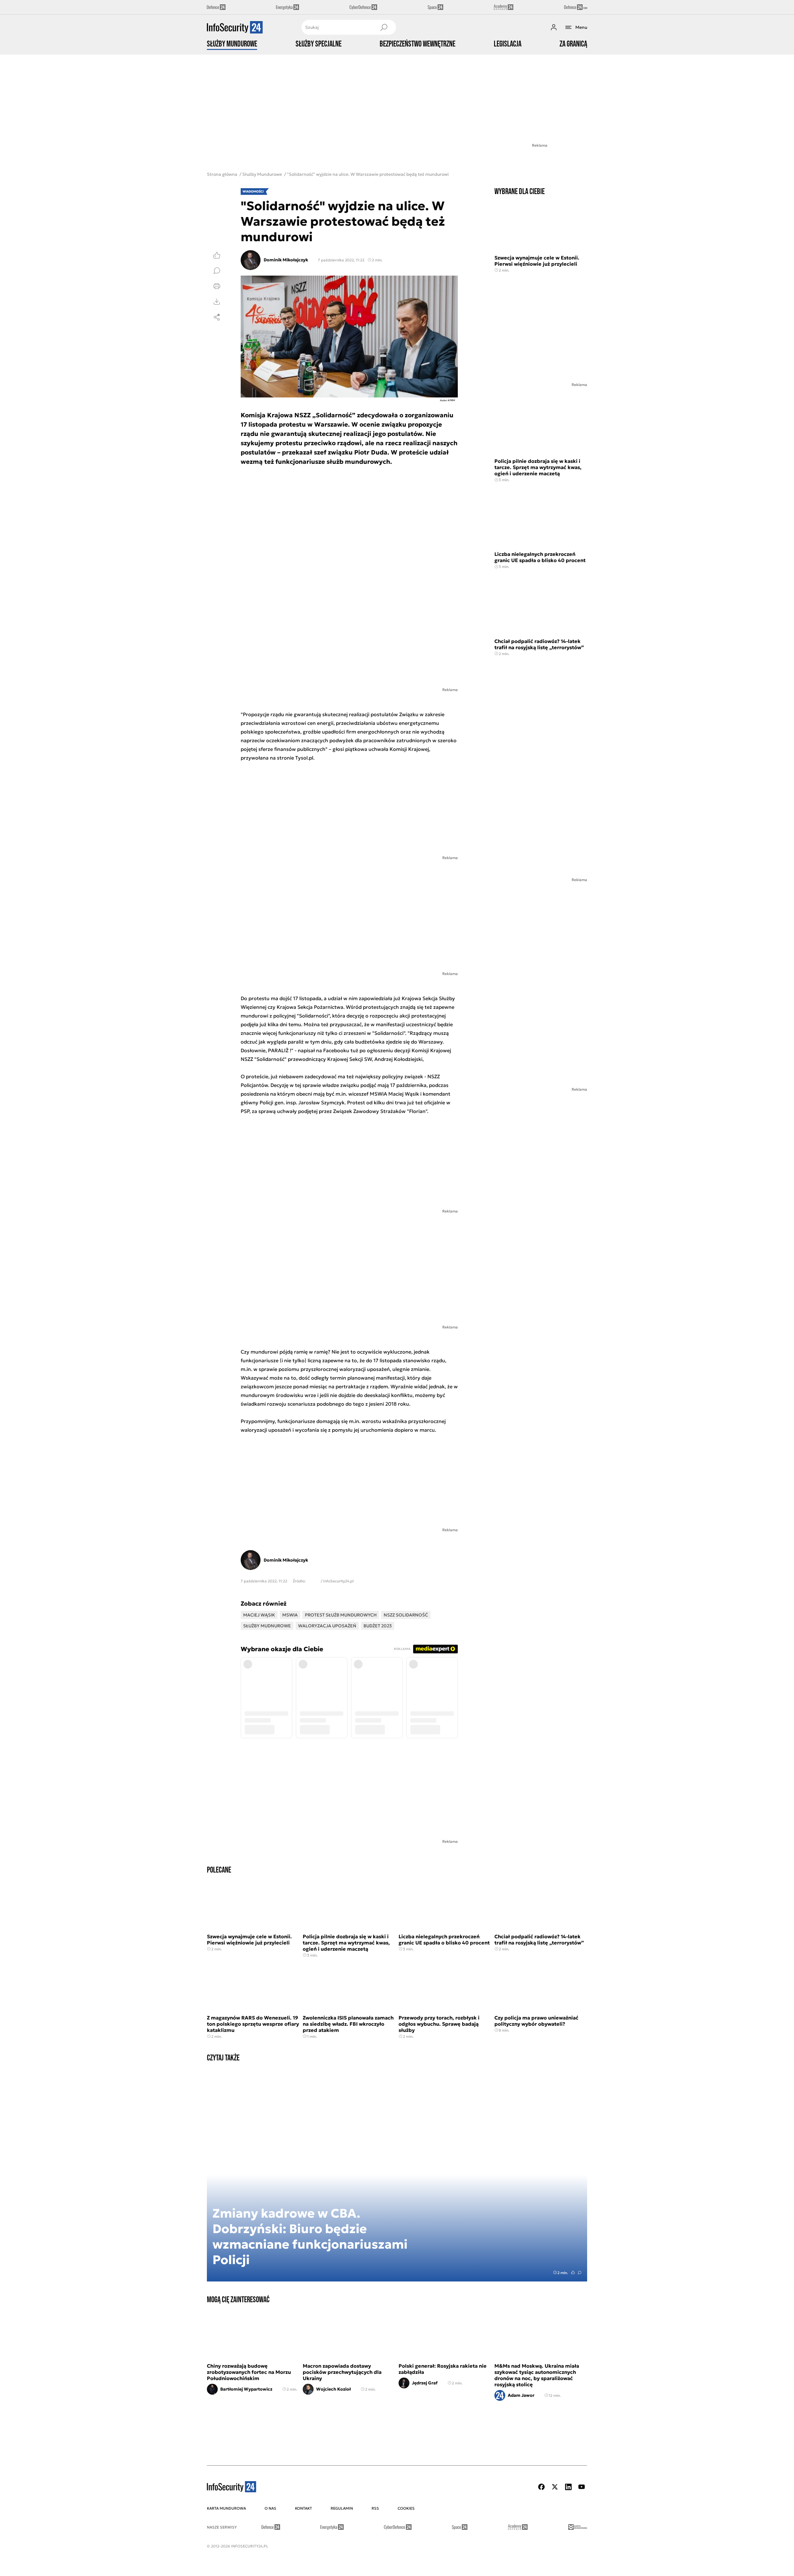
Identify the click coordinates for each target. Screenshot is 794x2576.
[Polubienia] (217, 255)
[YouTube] (582, 2487)
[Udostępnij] (217, 317)
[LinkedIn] (568, 2487)
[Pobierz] (217, 302)
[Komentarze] (217, 271)
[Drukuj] (217, 286)
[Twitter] (555, 2487)
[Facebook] (542, 2487)
